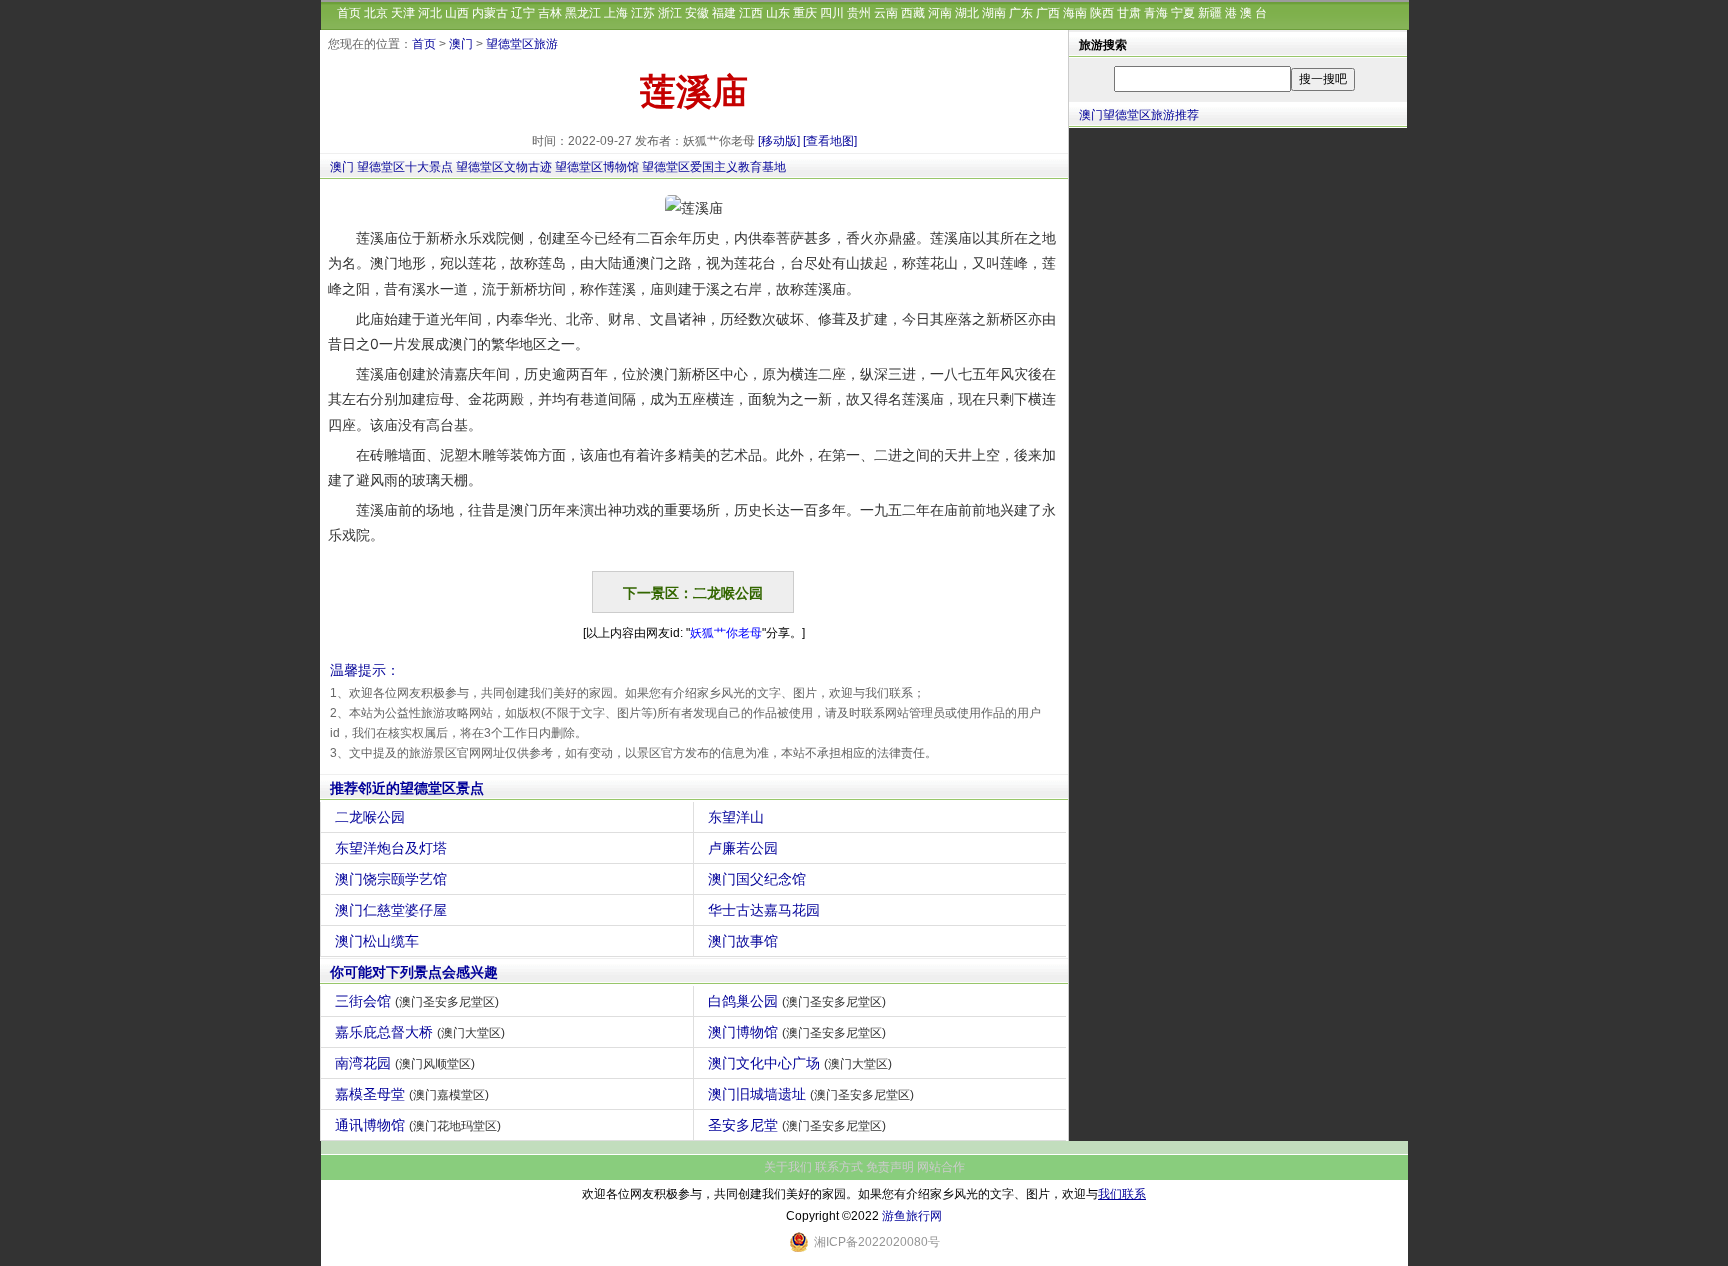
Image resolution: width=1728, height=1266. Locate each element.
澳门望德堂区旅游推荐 (1139, 115)
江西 (751, 13)
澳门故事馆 (743, 941)
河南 (940, 13)
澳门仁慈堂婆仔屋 (391, 910)
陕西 (1102, 13)
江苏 (643, 13)
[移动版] (779, 141)
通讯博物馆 (418, 1125)
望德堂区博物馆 (597, 167)
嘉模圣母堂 (412, 1094)
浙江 (670, 13)
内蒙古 (490, 13)
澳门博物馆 (797, 1032)
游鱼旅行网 (912, 1216)
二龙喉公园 (370, 817)
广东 (1021, 13)
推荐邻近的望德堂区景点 (407, 788)
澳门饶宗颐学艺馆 (391, 879)
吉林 (550, 13)
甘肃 (1129, 13)
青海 (1156, 13)
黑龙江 (583, 13)
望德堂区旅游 (522, 44)
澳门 (461, 44)
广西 (1048, 13)
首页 (349, 13)
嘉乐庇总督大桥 (420, 1032)
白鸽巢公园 (797, 1001)
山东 (778, 13)
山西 (457, 13)
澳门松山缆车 (377, 941)
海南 (1075, 13)
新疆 (1210, 13)
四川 (832, 13)
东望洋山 (736, 817)
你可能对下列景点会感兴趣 (414, 972)
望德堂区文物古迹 (504, 167)
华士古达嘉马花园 (764, 910)
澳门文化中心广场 (800, 1063)
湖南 (994, 13)
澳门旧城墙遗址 (811, 1094)
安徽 (697, 13)
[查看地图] (830, 141)
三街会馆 (417, 1001)
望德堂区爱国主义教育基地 (714, 167)
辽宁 (523, 13)
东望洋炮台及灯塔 (391, 848)
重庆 (805, 13)
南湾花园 (405, 1063)
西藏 (913, 13)
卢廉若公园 (743, 848)
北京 (376, 13)
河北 (430, 13)
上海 (616, 13)
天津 (403, 13)
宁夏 (1183, 13)
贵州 (859, 13)
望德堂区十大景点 (405, 167)
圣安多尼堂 (797, 1125)
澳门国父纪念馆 (757, 879)
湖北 (967, 13)
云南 (886, 13)
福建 (724, 13)
